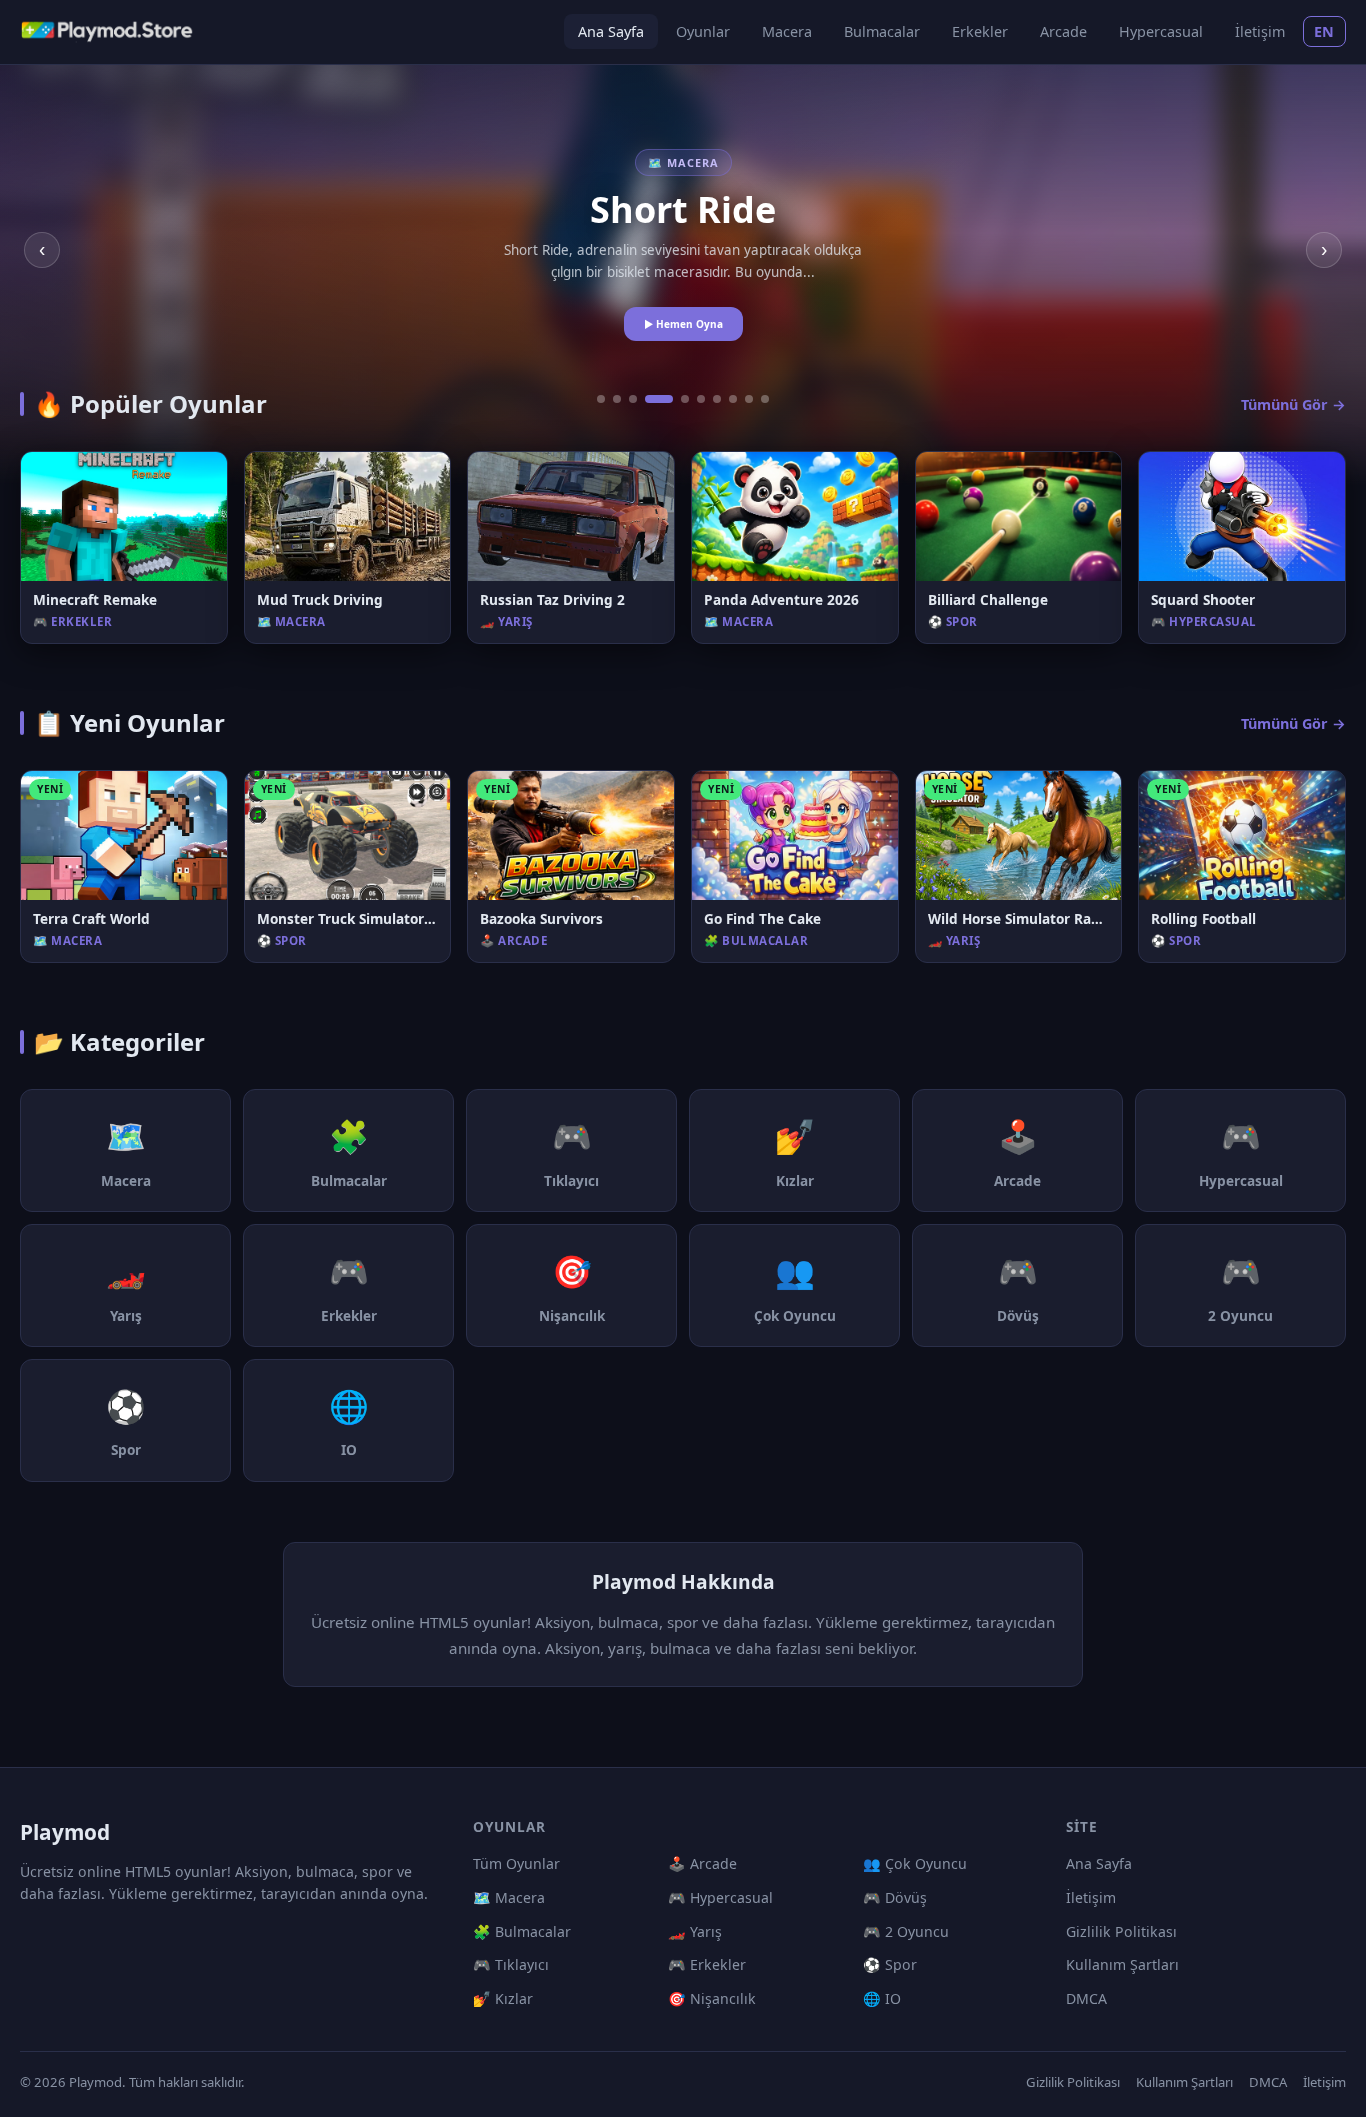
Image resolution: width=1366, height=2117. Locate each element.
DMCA (1086, 1998)
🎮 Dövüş (895, 1897)
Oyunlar (703, 31)
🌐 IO (882, 1998)
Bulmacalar (882, 31)
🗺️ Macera (509, 1897)
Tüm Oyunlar (516, 1863)
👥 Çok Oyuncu (915, 1863)
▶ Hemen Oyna (683, 324)
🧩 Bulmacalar (522, 1931)
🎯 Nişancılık (712, 1998)
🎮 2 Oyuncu (906, 1931)
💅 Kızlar (503, 1998)
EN (1324, 31)
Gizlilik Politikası (1121, 1931)
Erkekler (980, 31)
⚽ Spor (890, 1964)
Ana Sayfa (611, 31)
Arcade (1063, 31)
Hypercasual (1161, 31)
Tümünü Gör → (1293, 404)
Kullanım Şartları (1122, 1964)
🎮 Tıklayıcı (511, 1964)
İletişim (1260, 31)
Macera (787, 31)
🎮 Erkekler (707, 1964)
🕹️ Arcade (702, 1863)
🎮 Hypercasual (720, 1897)
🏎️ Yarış (695, 1931)
